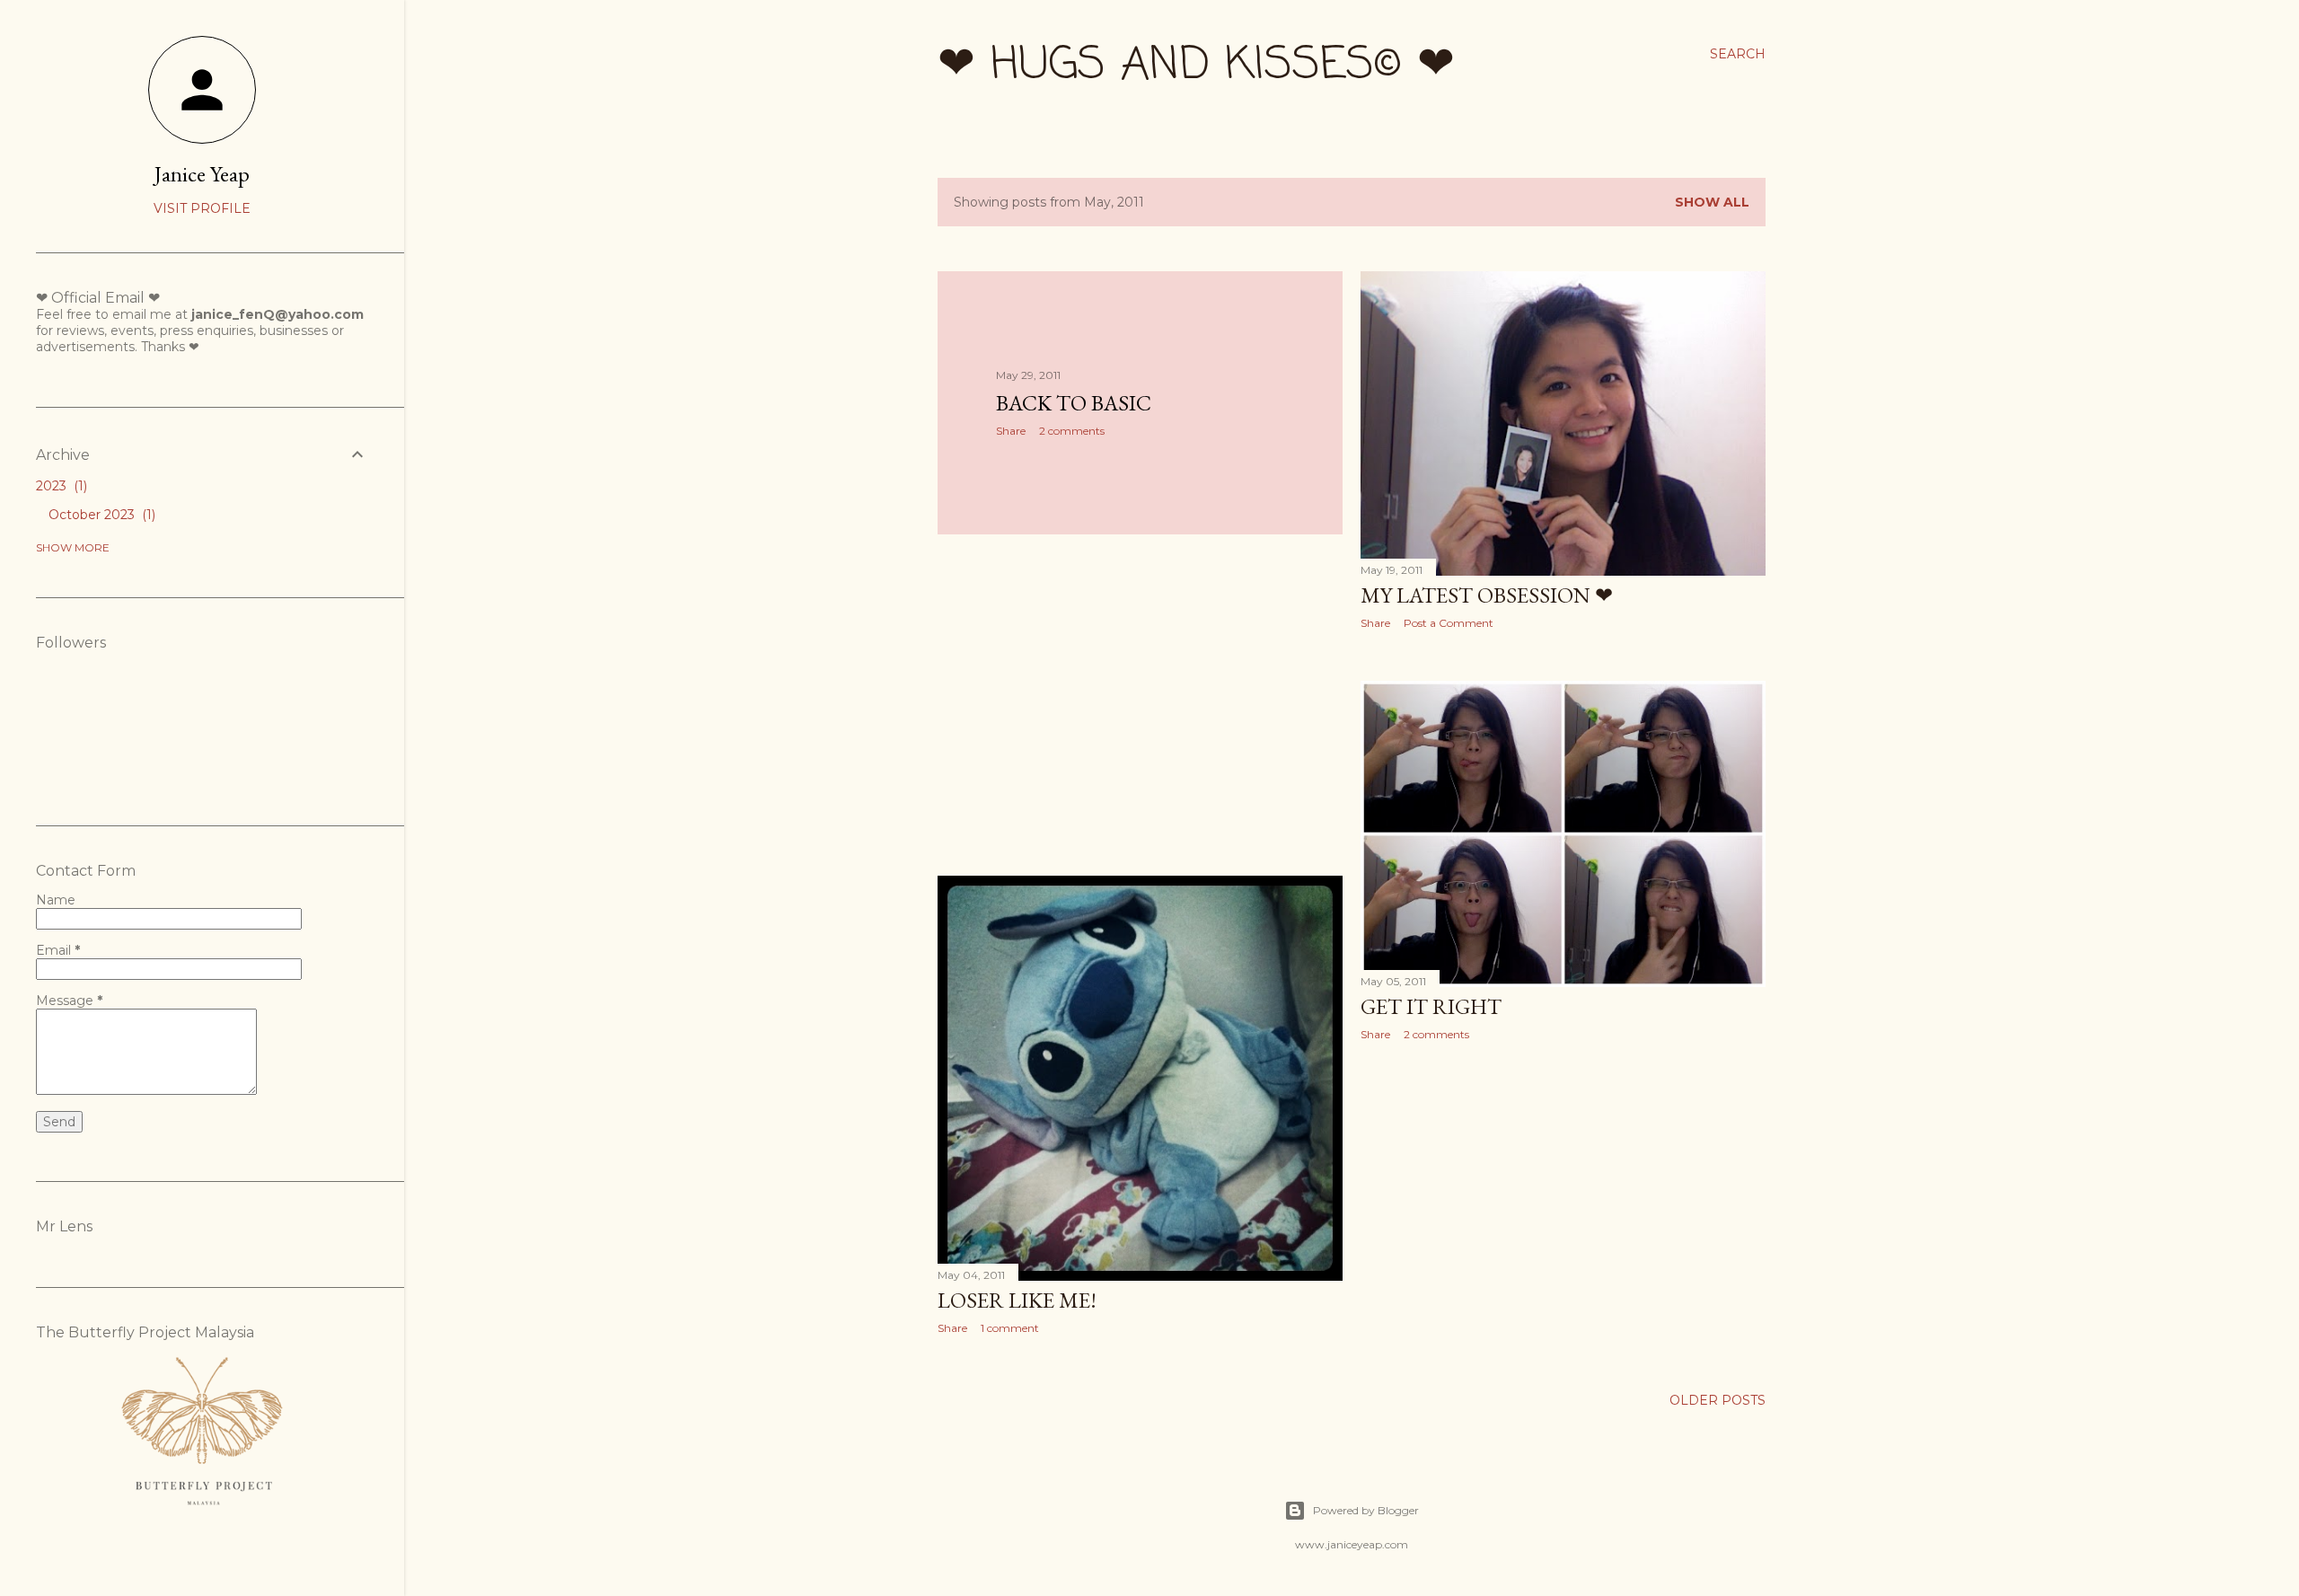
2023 (60, 486)
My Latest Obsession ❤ (1487, 595)
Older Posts (1718, 1400)
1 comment (1010, 1328)
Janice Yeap (202, 174)
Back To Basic (1074, 403)
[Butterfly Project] (202, 1516)
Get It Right (1431, 1006)
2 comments (1072, 431)
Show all (1712, 202)
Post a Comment (1449, 623)
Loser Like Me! (1017, 1300)
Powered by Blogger (1366, 1510)
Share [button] (1011, 431)
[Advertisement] (1140, 705)
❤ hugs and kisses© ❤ (1196, 66)
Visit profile (202, 208)
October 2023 (100, 515)
